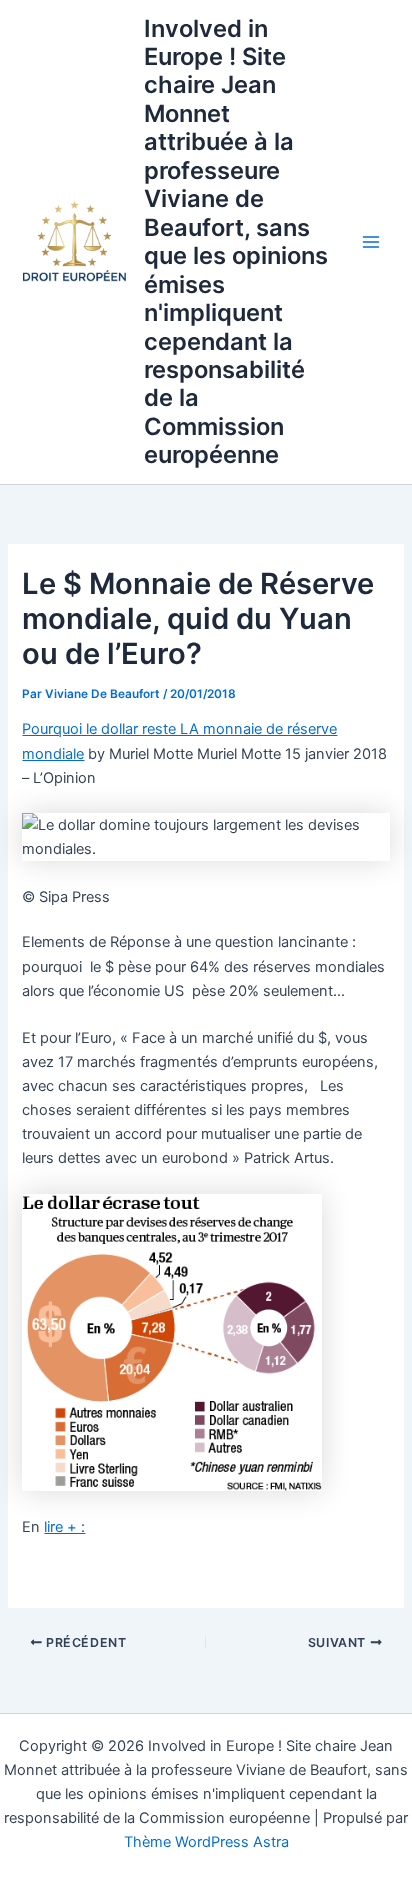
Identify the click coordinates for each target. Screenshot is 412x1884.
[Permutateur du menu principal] (371, 242)
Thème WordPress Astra (206, 1842)
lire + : (64, 1527)
